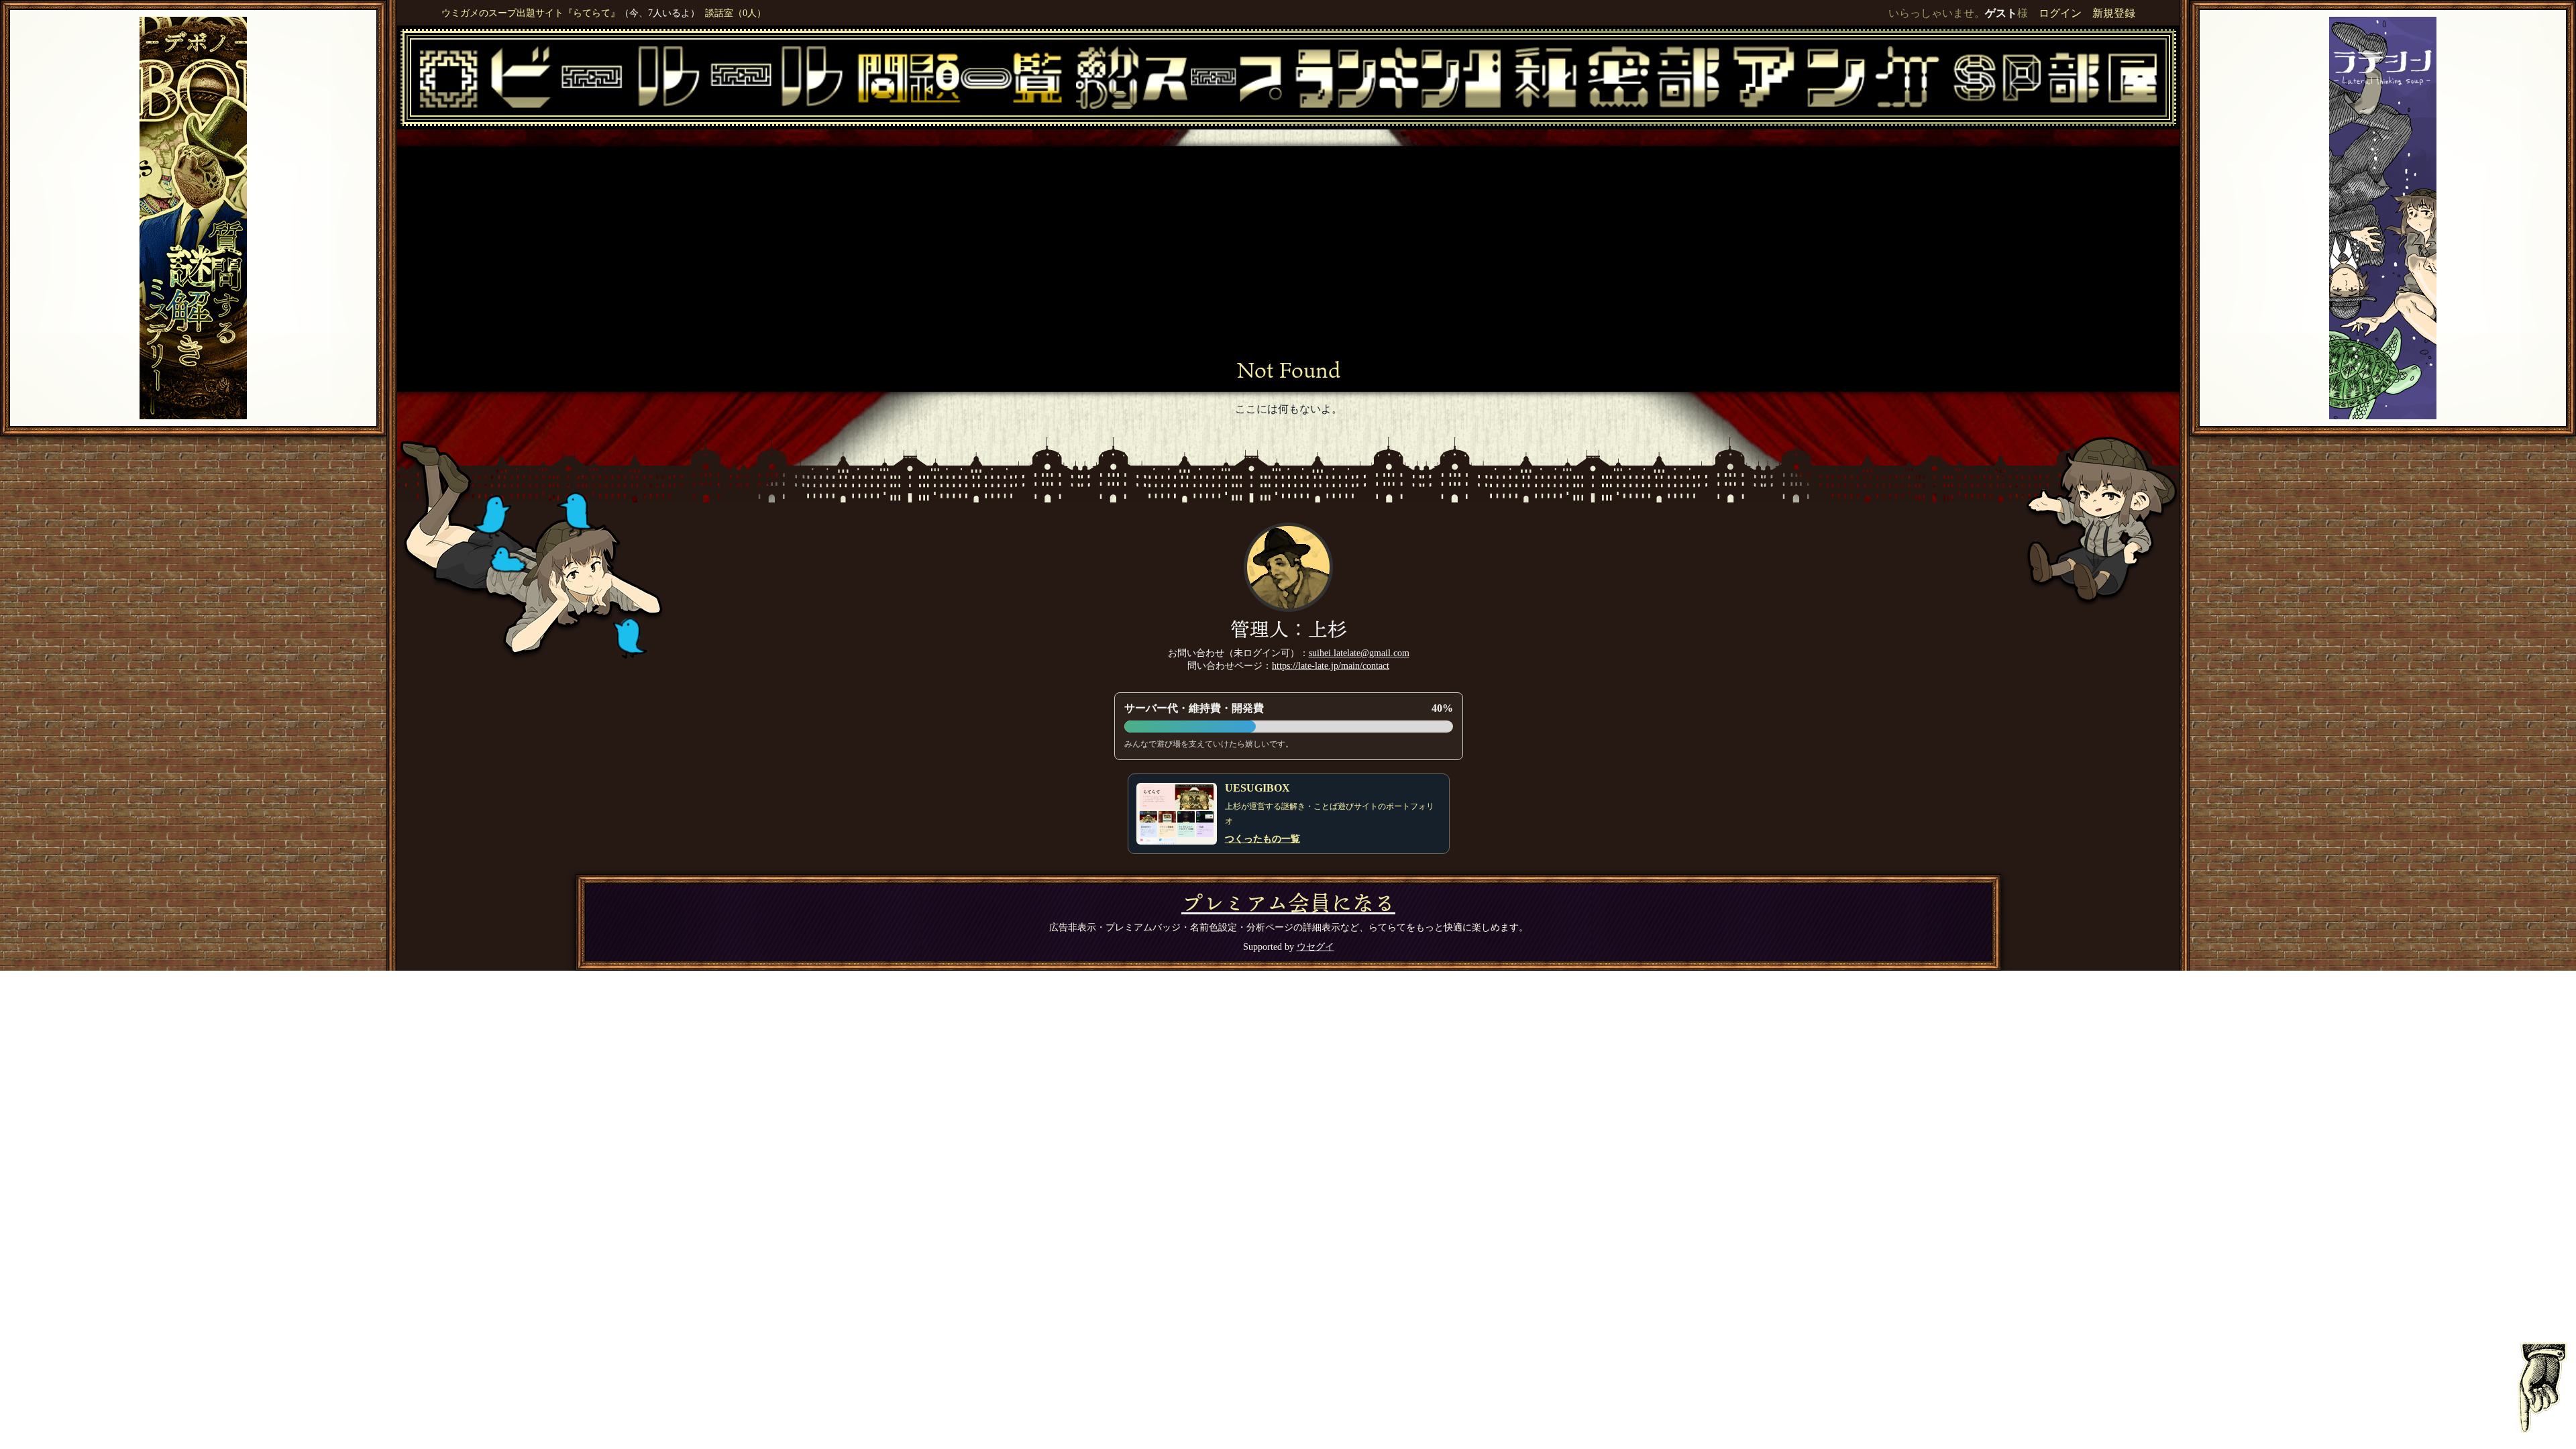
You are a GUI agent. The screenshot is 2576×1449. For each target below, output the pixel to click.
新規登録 (2114, 13)
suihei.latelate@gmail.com (1359, 653)
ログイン (2060, 13)
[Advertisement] (1289, 257)
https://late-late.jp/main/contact (1331, 665)
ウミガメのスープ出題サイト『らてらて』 (531, 13)
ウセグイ (1316, 947)
